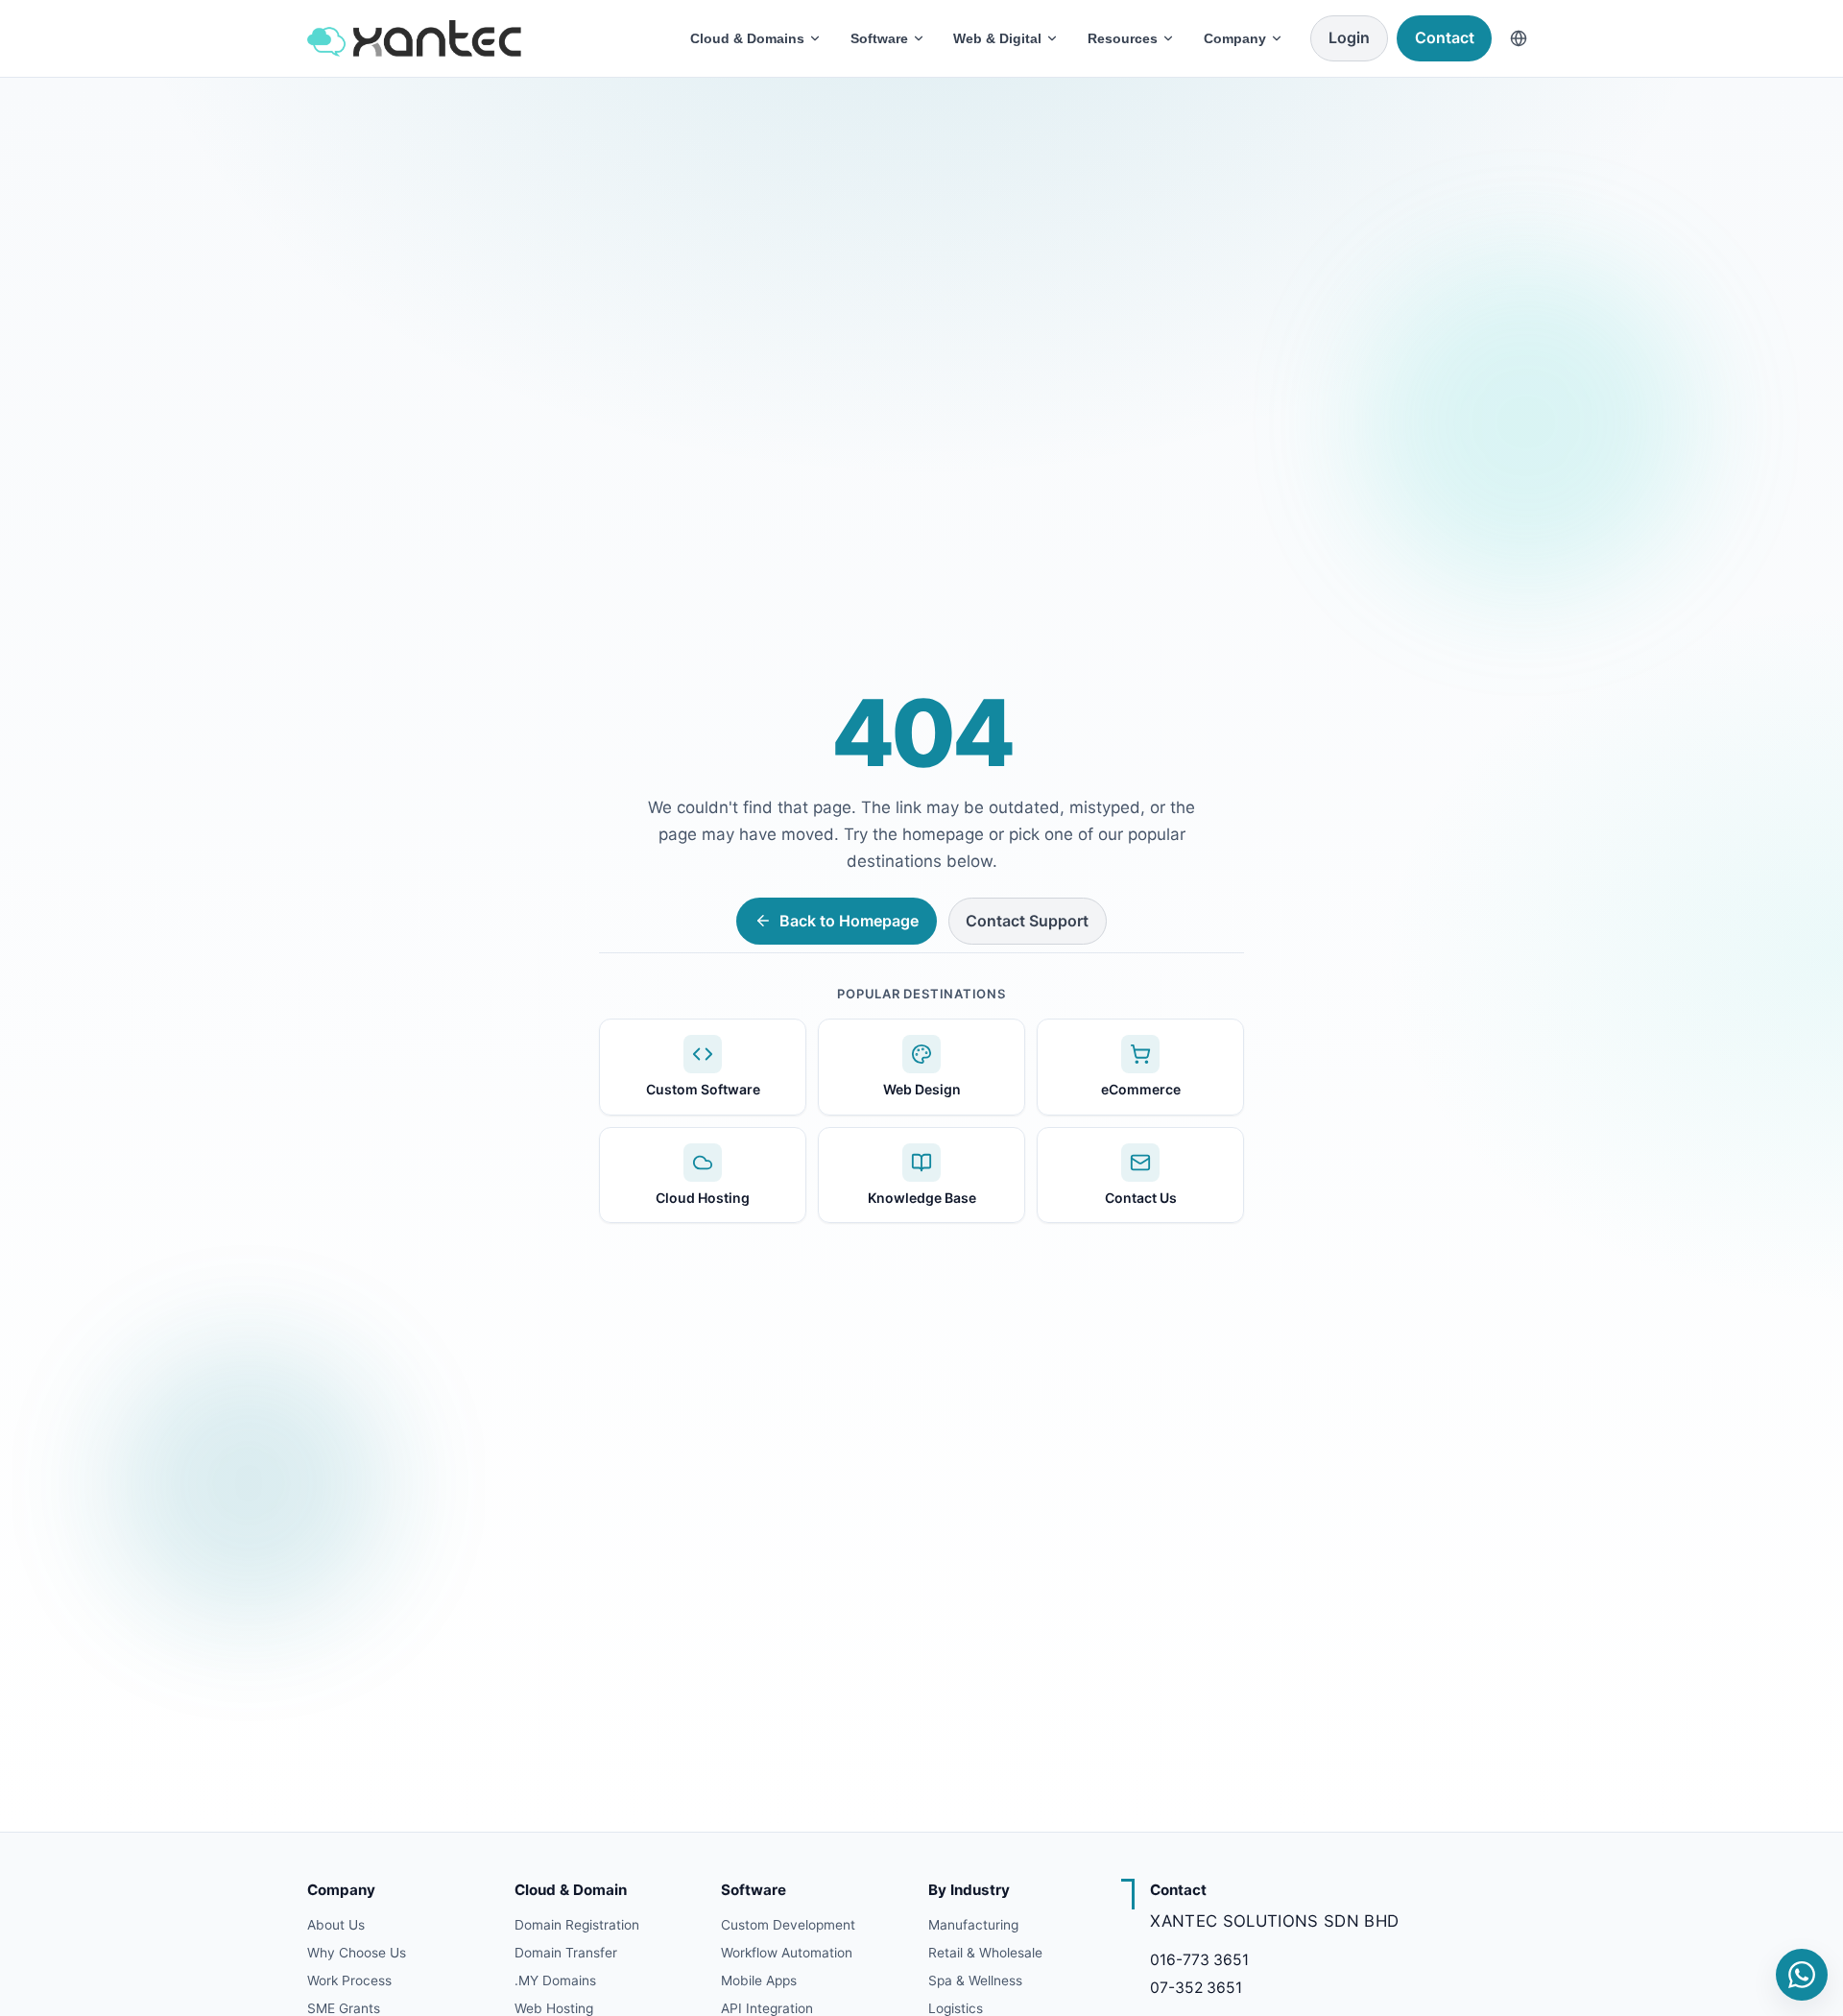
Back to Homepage (849, 921)
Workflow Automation (787, 1953)
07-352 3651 (1196, 1988)
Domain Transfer (566, 1953)
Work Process (349, 1980)
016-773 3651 (1199, 1960)
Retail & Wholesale (985, 1953)
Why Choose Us (357, 1953)
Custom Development (788, 1925)
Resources (1123, 38)
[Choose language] (1519, 38)
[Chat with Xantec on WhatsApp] (1802, 1975)
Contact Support (1027, 921)
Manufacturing (973, 1925)
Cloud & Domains (747, 38)
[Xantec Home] (485, 38)
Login (1349, 37)
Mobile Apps (759, 1980)
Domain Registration (577, 1925)
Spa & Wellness (975, 1980)
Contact (1445, 37)
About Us (336, 1925)
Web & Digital (997, 38)
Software (879, 38)
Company (1235, 38)
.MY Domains (555, 1980)
